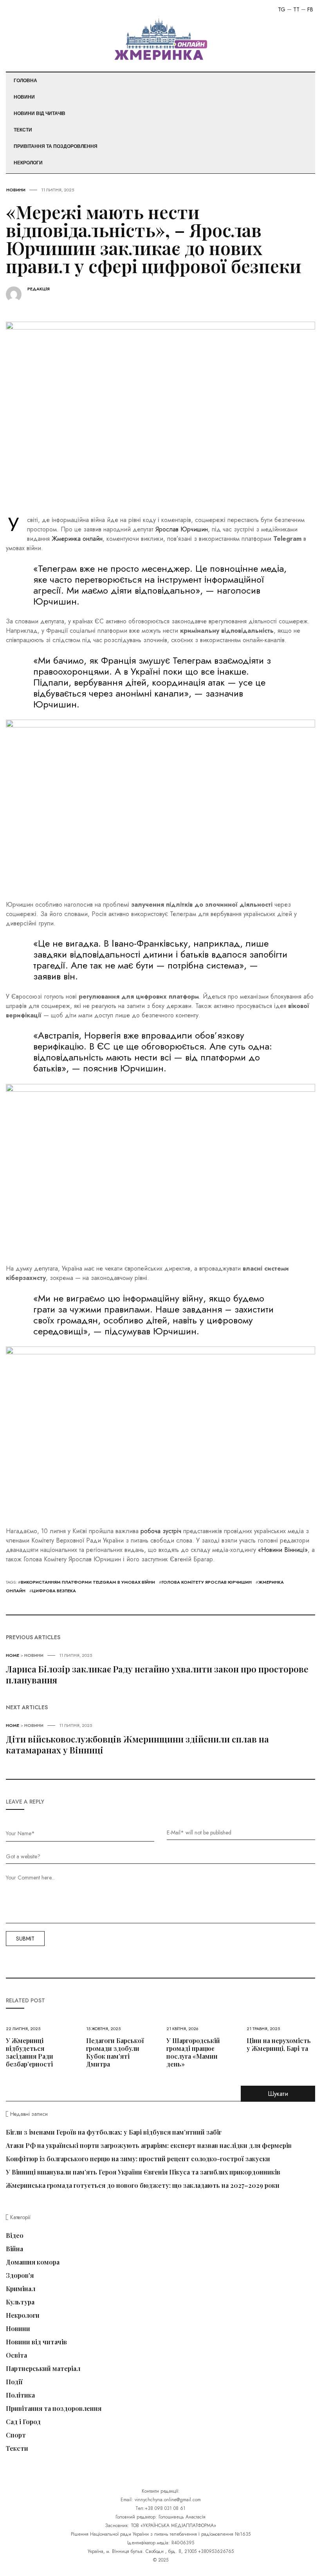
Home (13, 1655)
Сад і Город (23, 2422)
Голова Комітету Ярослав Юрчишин (207, 1582)
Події (14, 2382)
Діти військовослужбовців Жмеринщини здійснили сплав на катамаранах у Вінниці (137, 1744)
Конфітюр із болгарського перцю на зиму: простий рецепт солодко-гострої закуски (138, 2159)
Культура (20, 2302)
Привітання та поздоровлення (56, 146)
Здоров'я (20, 2275)
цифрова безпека (54, 1591)
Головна (25, 81)
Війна (14, 2249)
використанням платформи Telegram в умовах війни (88, 1582)
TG (282, 9)
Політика (20, 2395)
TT (296, 9)
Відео (15, 2236)
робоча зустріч (161, 1531)
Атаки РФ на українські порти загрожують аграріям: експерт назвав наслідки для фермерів (149, 2145)
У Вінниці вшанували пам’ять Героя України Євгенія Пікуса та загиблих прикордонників (143, 2172)
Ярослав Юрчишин (182, 529)
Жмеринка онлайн (77, 539)
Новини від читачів (40, 113)
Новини (24, 97)
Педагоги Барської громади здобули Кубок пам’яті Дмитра (115, 2052)
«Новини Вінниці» (283, 1550)
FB (310, 9)
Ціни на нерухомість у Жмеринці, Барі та (279, 2044)
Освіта (16, 2355)
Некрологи (28, 163)
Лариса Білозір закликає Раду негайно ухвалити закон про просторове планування (157, 1674)
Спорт (16, 2435)
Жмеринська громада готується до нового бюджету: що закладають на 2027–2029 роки (143, 2185)
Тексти (23, 130)
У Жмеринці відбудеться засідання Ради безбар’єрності (30, 2052)
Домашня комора (33, 2262)
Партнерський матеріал (43, 2369)
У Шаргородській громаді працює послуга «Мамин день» (193, 2052)
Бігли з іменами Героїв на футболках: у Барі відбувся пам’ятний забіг (114, 2132)
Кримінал (21, 2289)
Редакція (39, 289)
